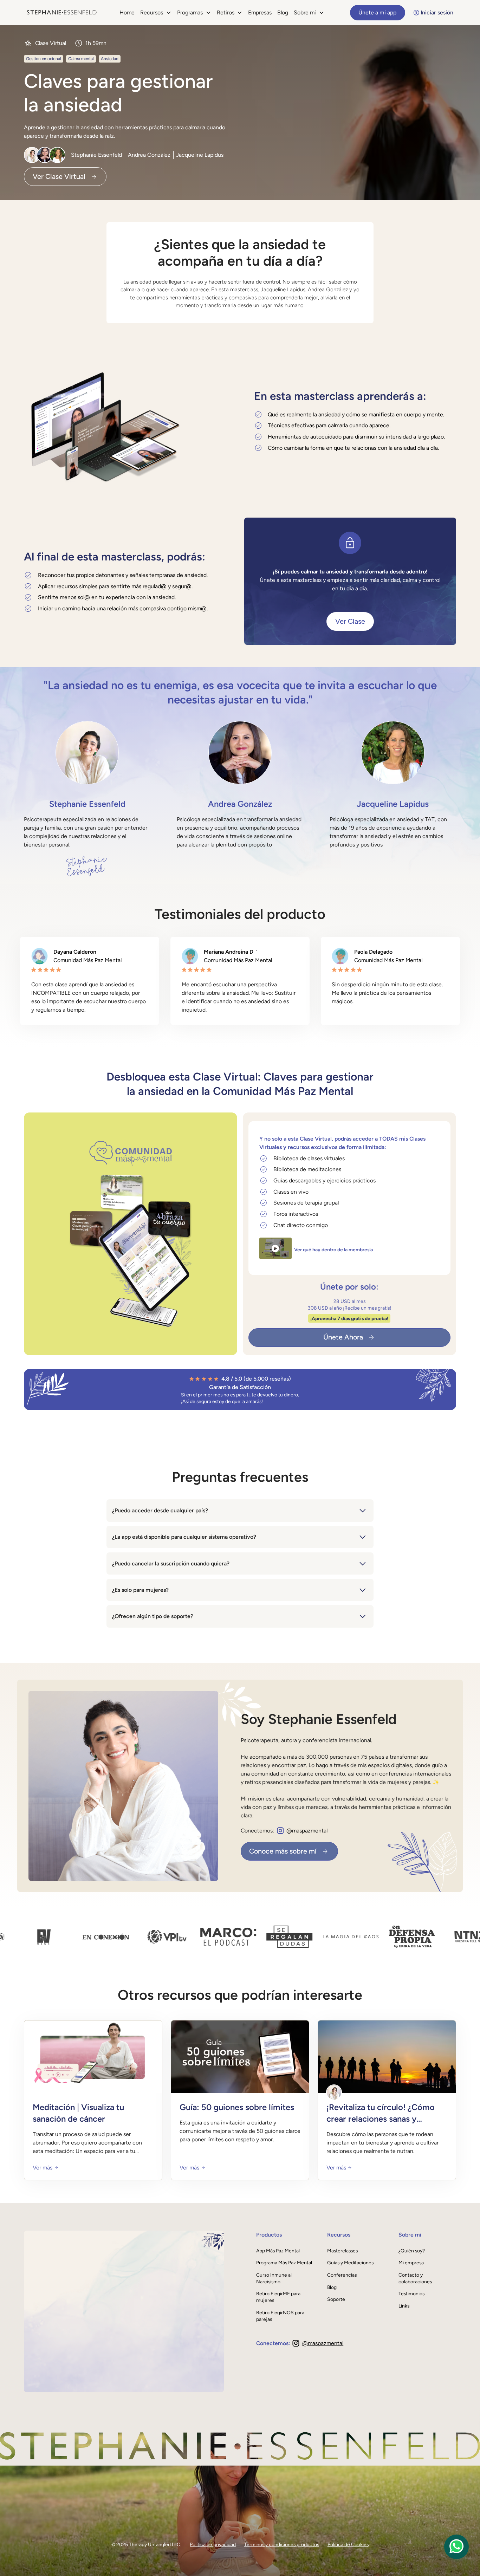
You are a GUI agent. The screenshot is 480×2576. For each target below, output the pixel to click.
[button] (156, 13)
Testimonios (411, 2293)
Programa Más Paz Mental (284, 2263)
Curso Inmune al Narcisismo (274, 2278)
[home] (62, 12)
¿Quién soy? (412, 2251)
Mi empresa (411, 2263)
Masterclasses (342, 2251)
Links (404, 2306)
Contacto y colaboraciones (415, 2278)
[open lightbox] (275, 1248)
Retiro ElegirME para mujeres (278, 2297)
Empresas (260, 12)
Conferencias (342, 2275)
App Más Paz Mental (278, 2251)
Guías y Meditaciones (350, 2263)
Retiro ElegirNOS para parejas (280, 2316)
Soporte (336, 2299)
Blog (283, 12)
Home (127, 12)
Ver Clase (350, 621)
